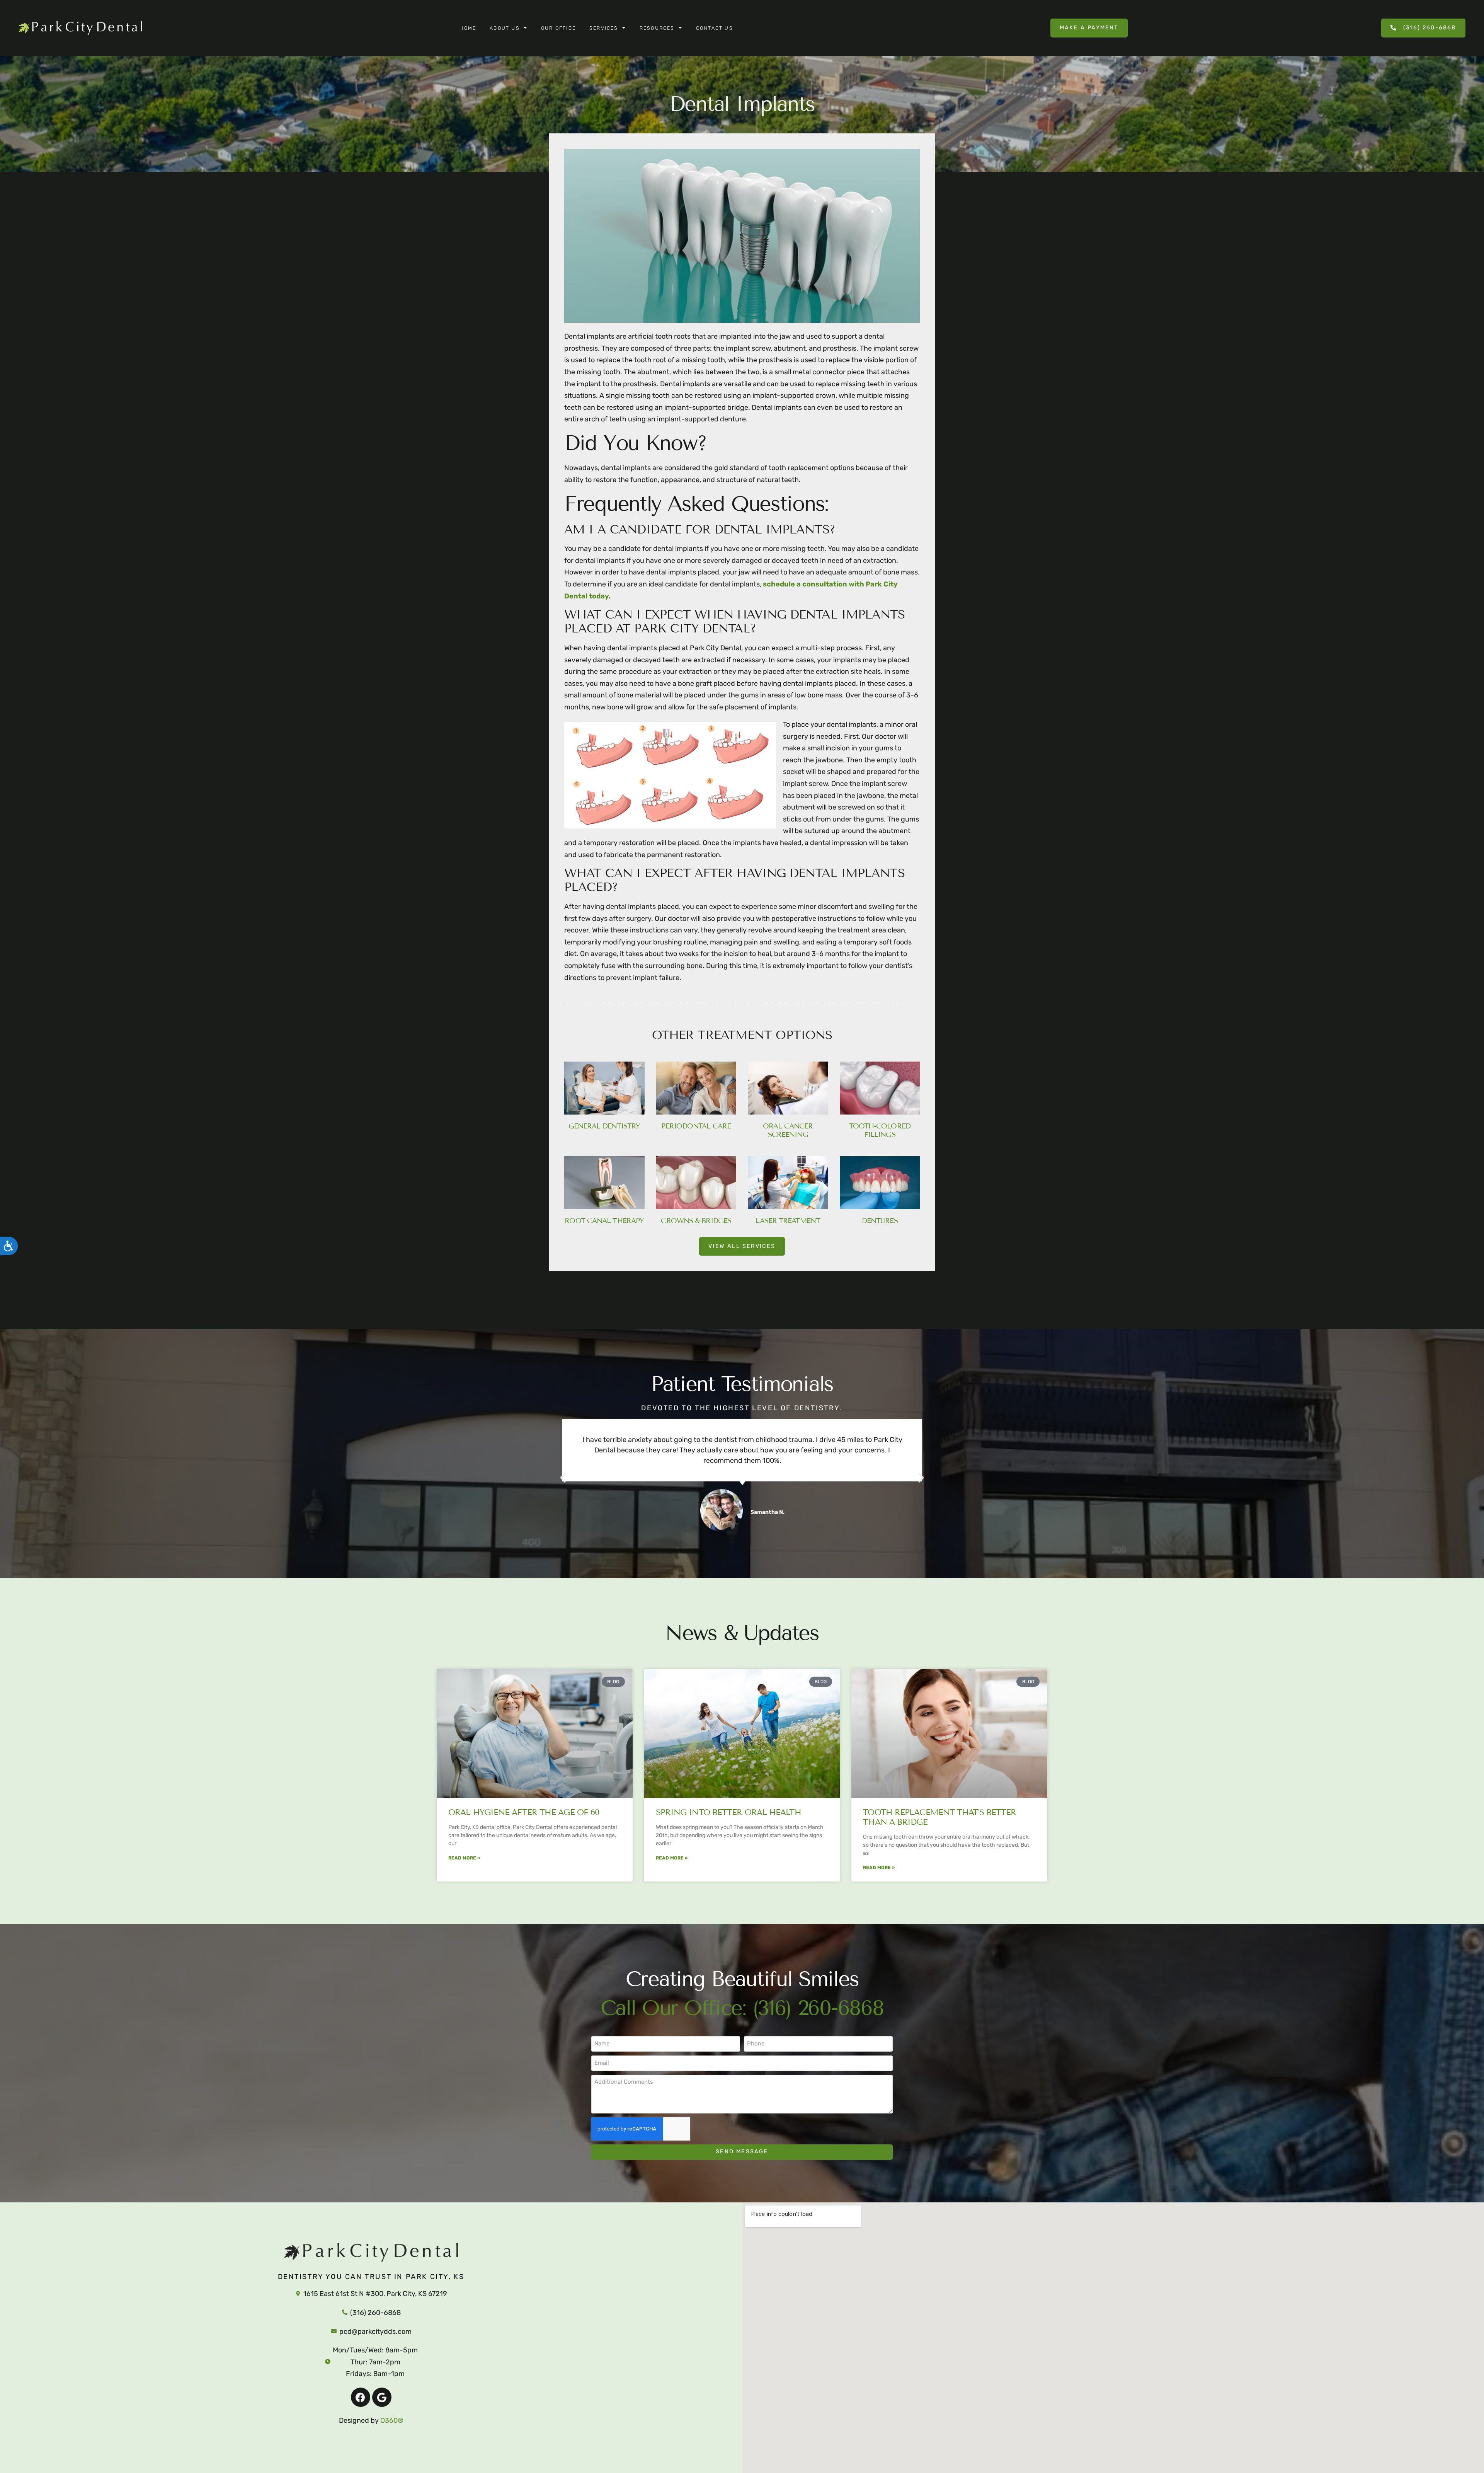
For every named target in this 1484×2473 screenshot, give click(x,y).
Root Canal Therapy (604, 1221)
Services (604, 28)
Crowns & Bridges (696, 1221)
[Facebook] (361, 2397)
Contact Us (715, 28)
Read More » (464, 1858)
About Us (505, 28)
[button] (563, 1477)
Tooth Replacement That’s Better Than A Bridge (939, 1817)
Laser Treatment (788, 1221)
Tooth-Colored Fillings (880, 1130)
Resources (657, 28)
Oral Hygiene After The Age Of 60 (524, 1812)
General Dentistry (604, 1126)
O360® (392, 2420)
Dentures (880, 1221)
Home (468, 28)
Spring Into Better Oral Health (728, 1812)
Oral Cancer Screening (788, 1130)
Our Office (558, 28)
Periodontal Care (696, 1126)
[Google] (382, 2397)
